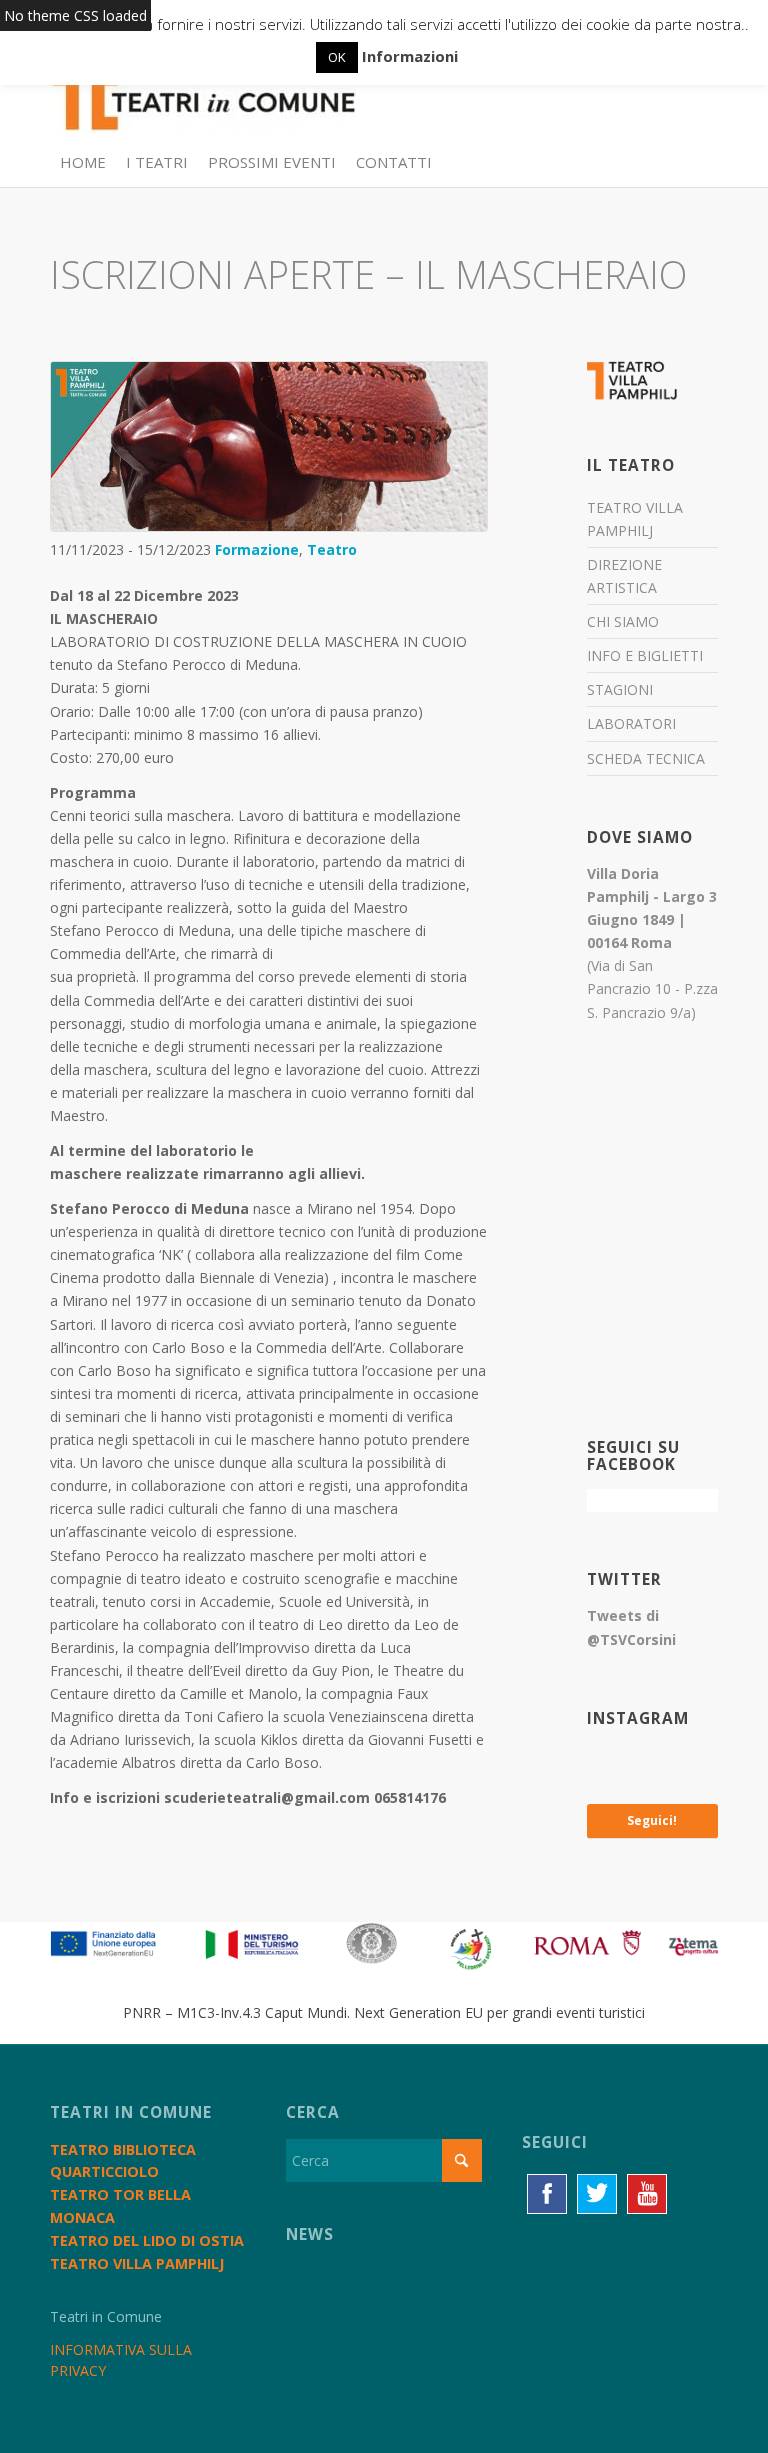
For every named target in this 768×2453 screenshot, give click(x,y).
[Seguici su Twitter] (597, 2194)
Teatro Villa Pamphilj (635, 519)
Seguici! (652, 1820)
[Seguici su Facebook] (547, 2194)
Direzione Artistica (624, 576)
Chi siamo (623, 621)
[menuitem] (83, 162)
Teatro (332, 549)
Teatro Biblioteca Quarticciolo (123, 2161)
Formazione (257, 549)
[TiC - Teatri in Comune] (203, 91)
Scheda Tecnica (646, 758)
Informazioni (410, 56)
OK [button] (337, 57)
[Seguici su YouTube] (647, 2194)
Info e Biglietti (645, 655)
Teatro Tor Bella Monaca (120, 2206)
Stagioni (620, 689)
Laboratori (631, 723)
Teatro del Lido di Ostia (147, 2240)
